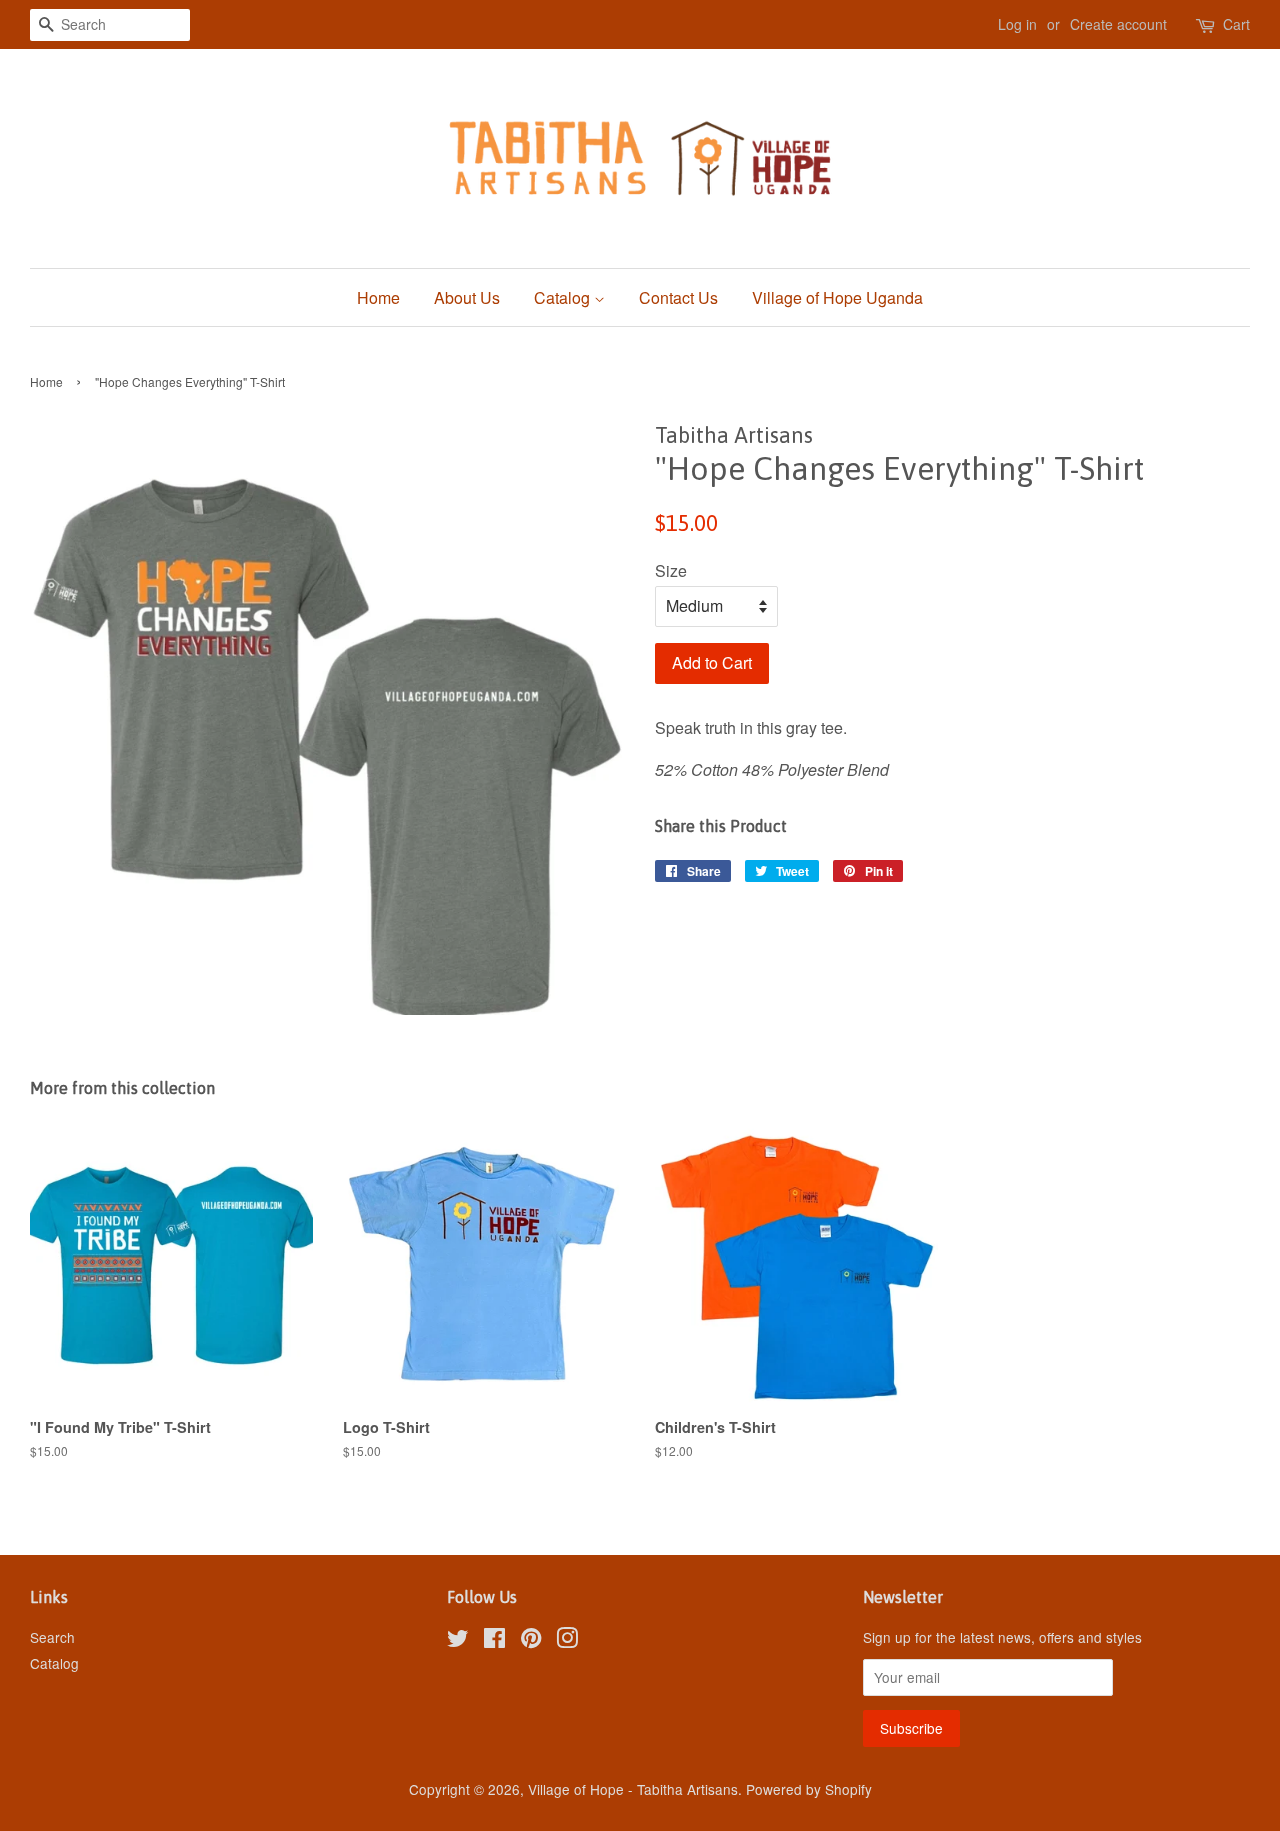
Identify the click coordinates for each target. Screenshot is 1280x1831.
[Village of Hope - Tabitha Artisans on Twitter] (458, 1641)
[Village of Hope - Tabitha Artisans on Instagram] (567, 1641)
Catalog (564, 297)
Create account (1118, 24)
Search (52, 1637)
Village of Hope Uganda (837, 297)
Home (378, 297)
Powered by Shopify (809, 1789)
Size (671, 570)
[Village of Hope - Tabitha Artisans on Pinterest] (531, 1641)
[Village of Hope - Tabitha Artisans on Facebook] (494, 1641)
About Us (467, 297)
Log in (1017, 24)
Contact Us (678, 297)
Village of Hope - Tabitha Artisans (633, 1789)
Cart (1236, 24)
